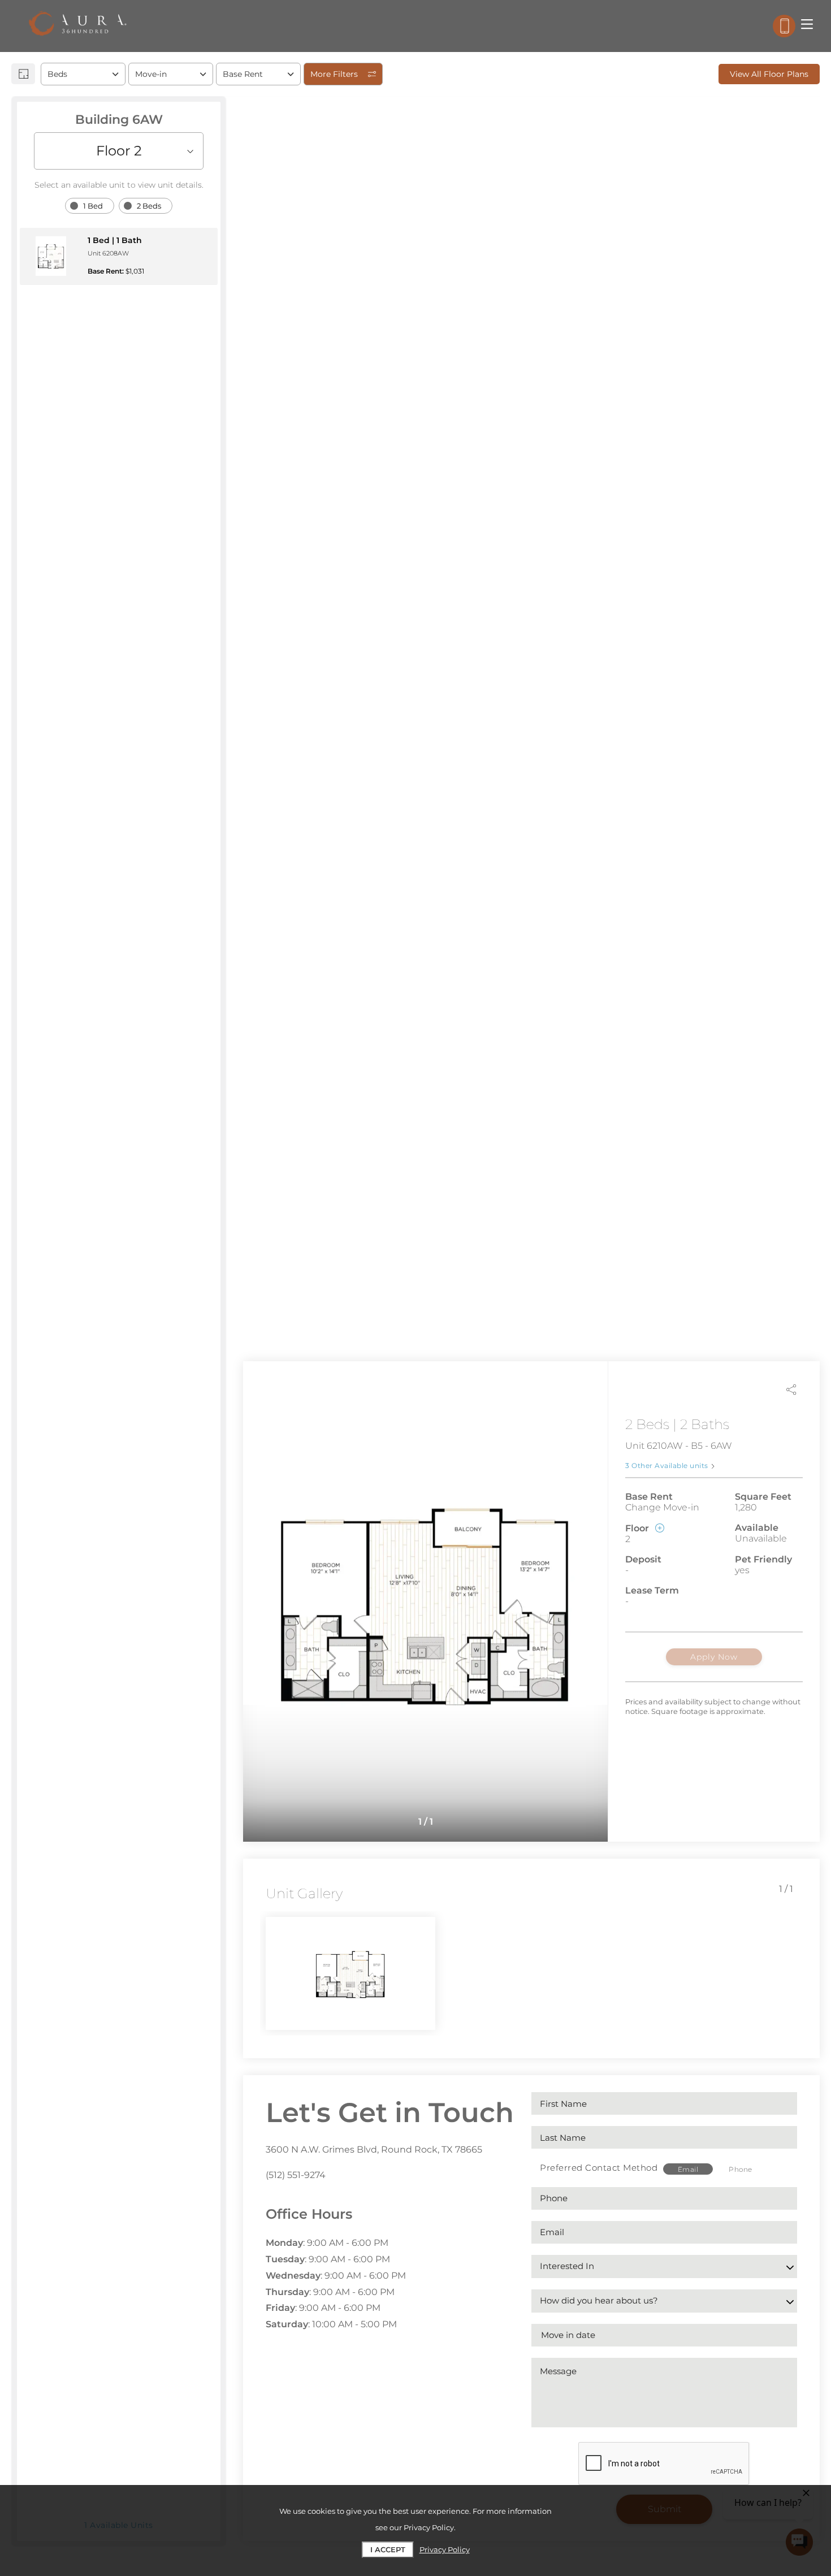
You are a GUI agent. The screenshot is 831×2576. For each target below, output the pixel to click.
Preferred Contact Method (599, 2168)
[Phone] (784, 26)
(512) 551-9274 (296, 2175)
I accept (388, 2549)
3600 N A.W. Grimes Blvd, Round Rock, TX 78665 (374, 2149)
